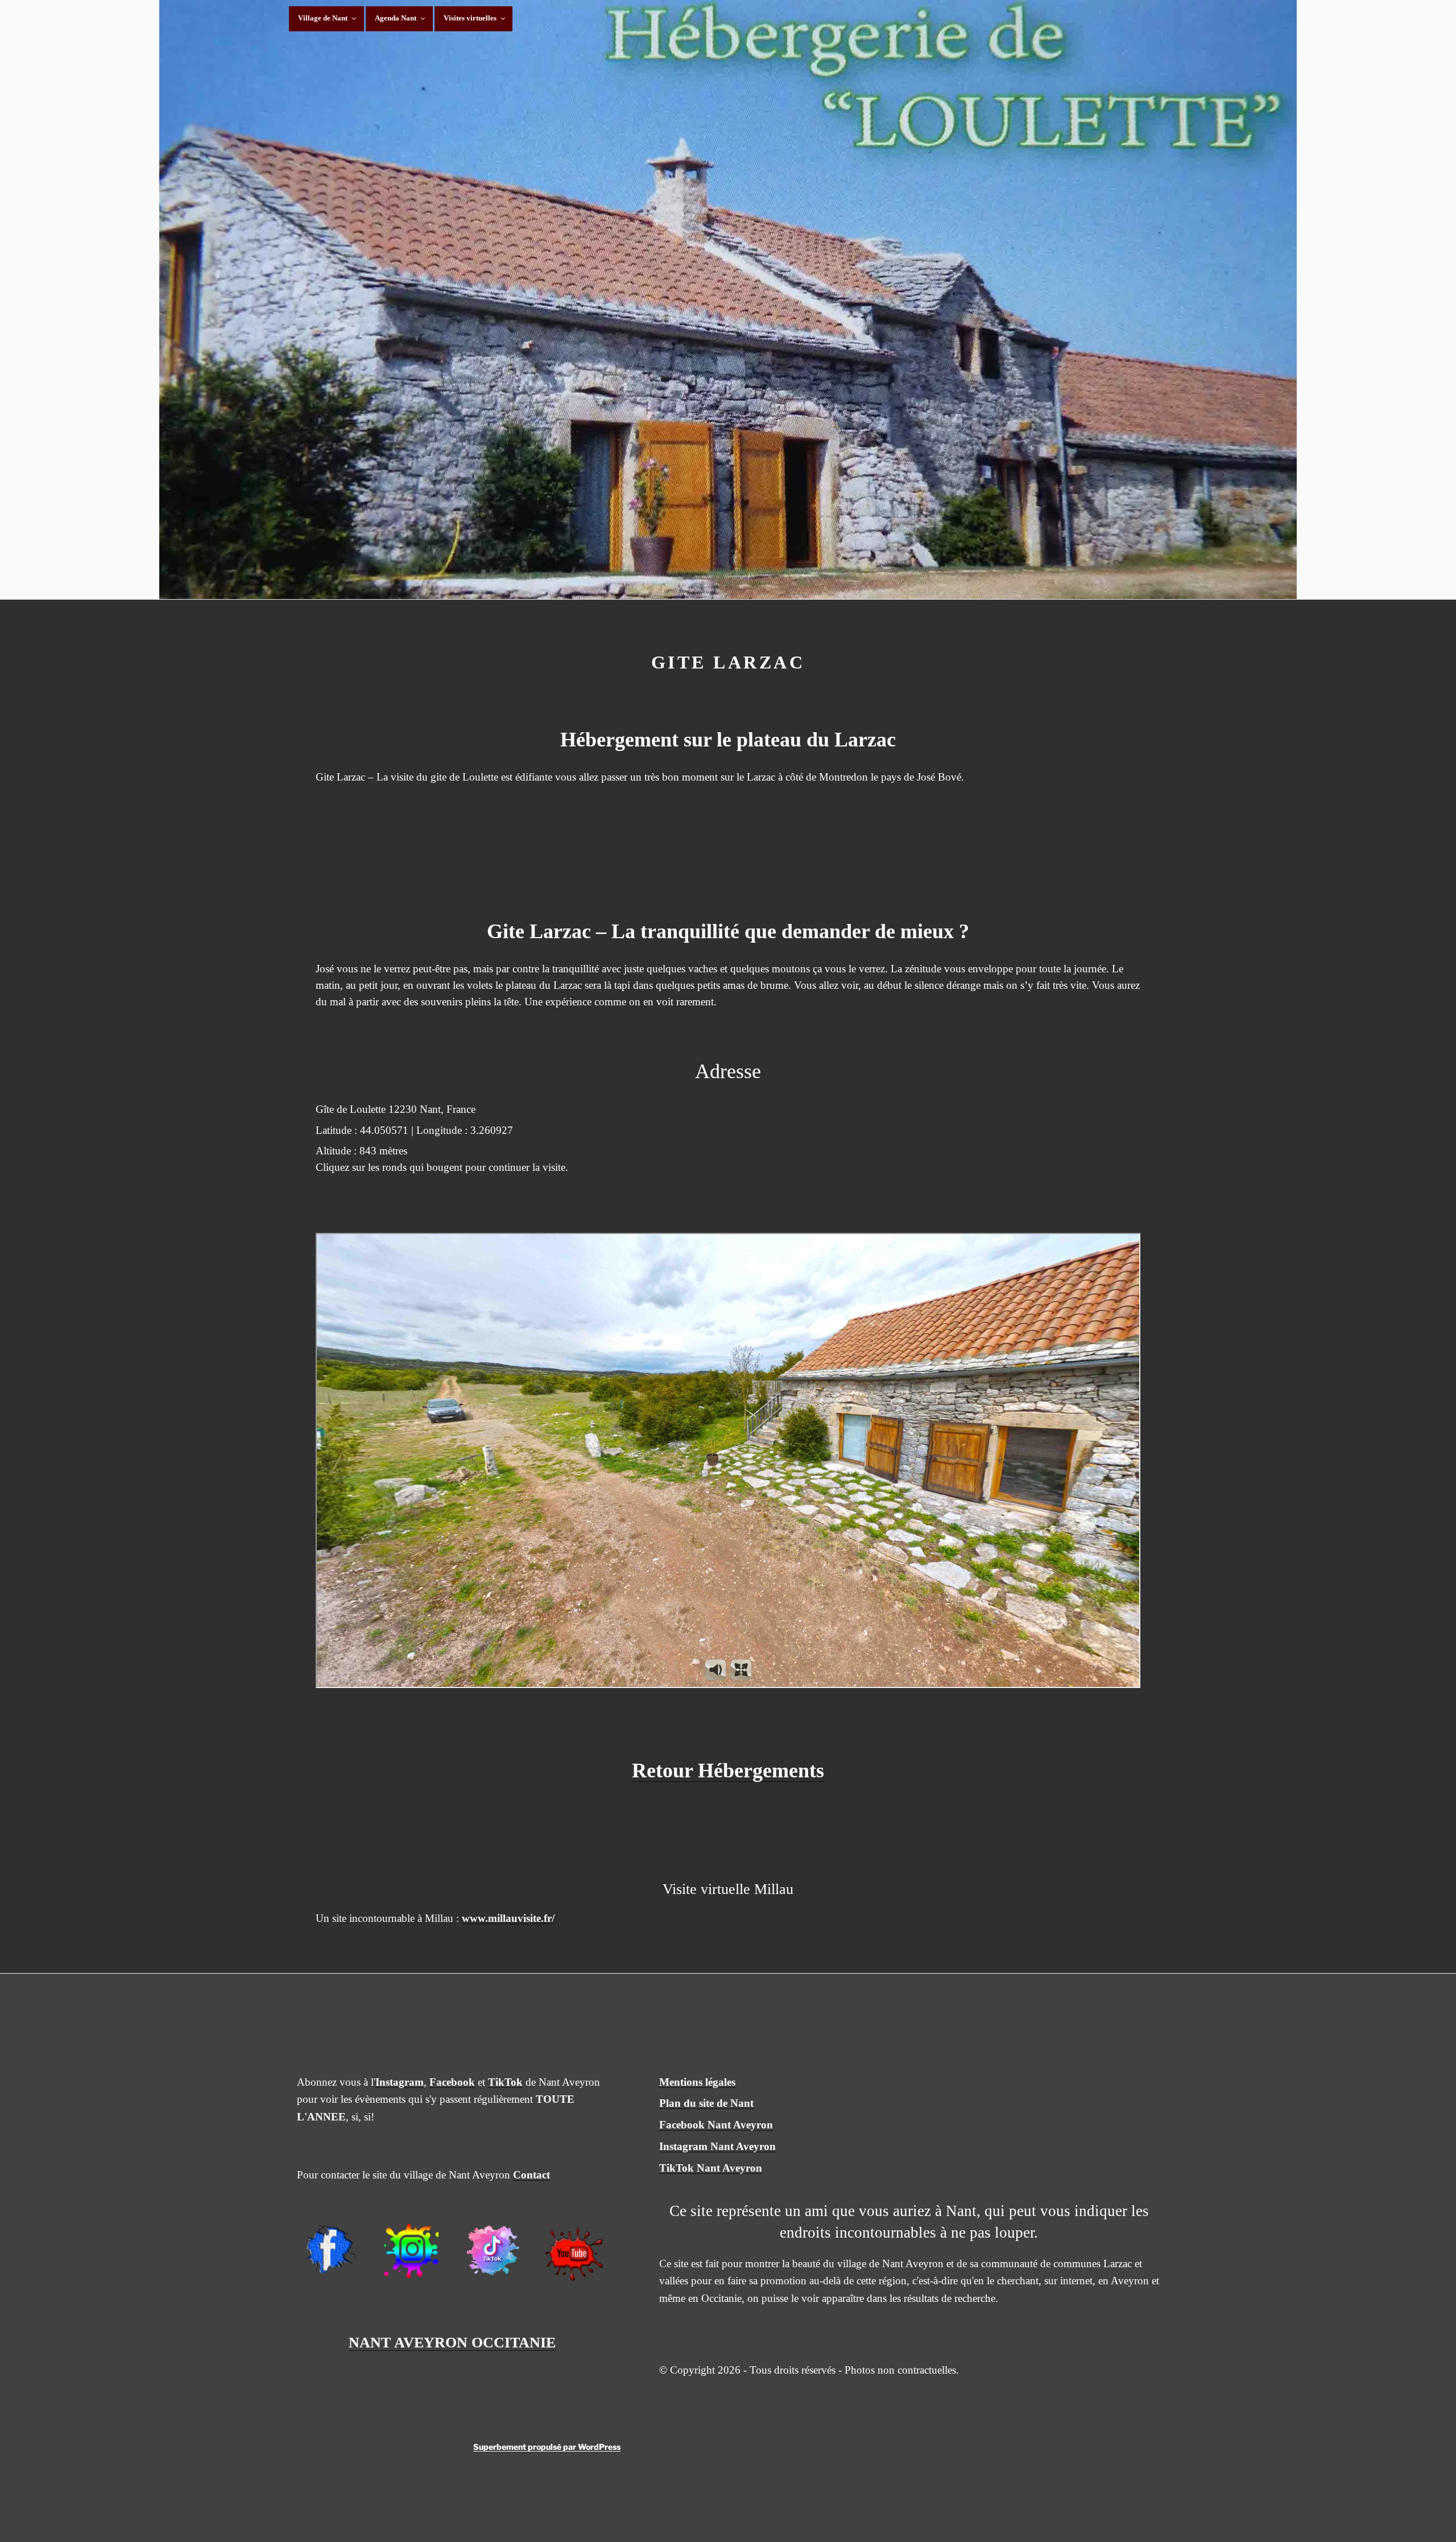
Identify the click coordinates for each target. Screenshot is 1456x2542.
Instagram (400, 2082)
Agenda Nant (396, 18)
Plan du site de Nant (706, 2103)
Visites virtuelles (470, 18)
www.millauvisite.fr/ (508, 1918)
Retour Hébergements (728, 1771)
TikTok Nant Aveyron (711, 2168)
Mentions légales (697, 2082)
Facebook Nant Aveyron (716, 2125)
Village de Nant (323, 18)
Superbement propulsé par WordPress (547, 2447)
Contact (531, 2175)
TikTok (505, 2082)
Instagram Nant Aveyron (717, 2146)
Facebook (452, 2082)
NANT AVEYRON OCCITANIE (452, 2343)
